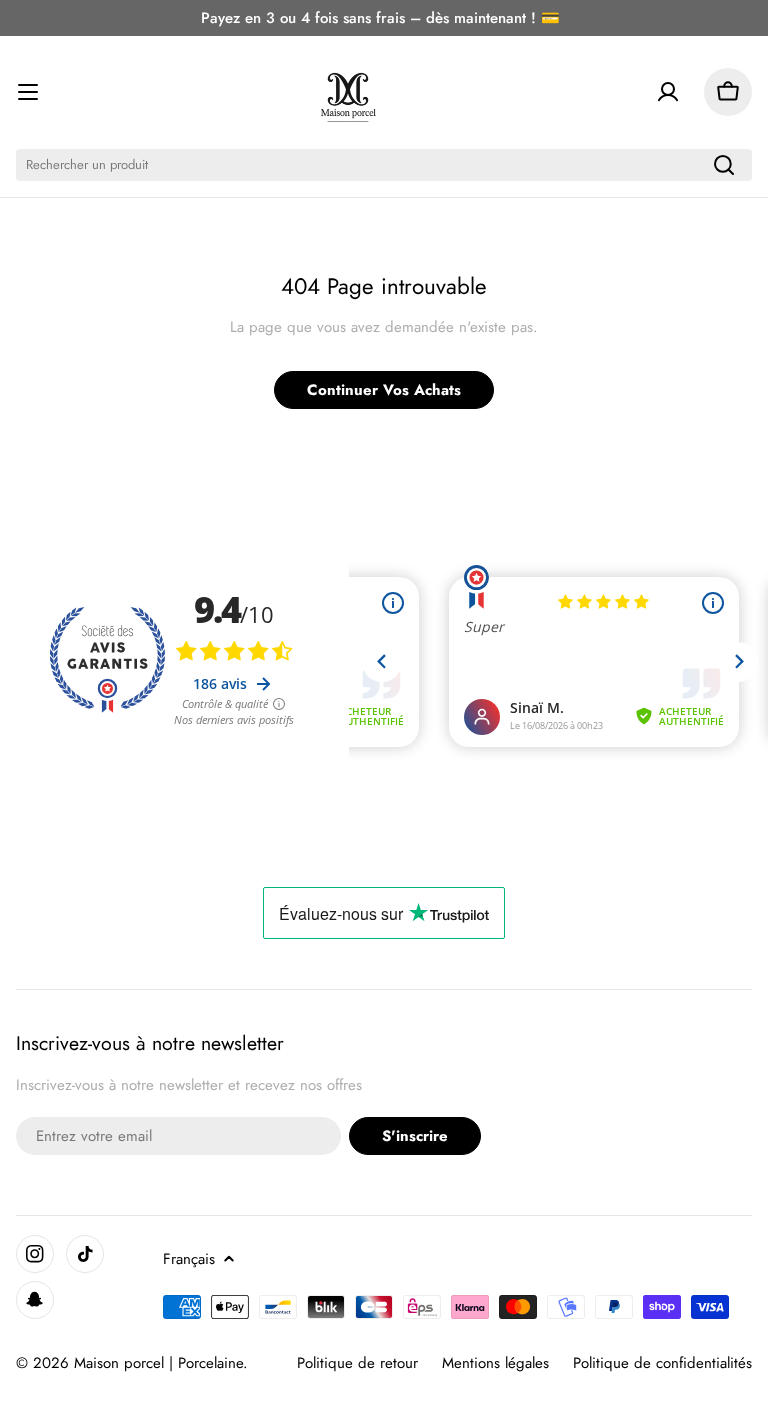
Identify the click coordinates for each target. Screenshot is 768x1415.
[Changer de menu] (28, 92)
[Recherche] (724, 165)
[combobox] (384, 165)
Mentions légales (495, 1363)
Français (189, 1259)
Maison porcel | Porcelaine (158, 1363)
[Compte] (668, 92)
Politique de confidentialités (662, 1363)
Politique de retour (357, 1363)
